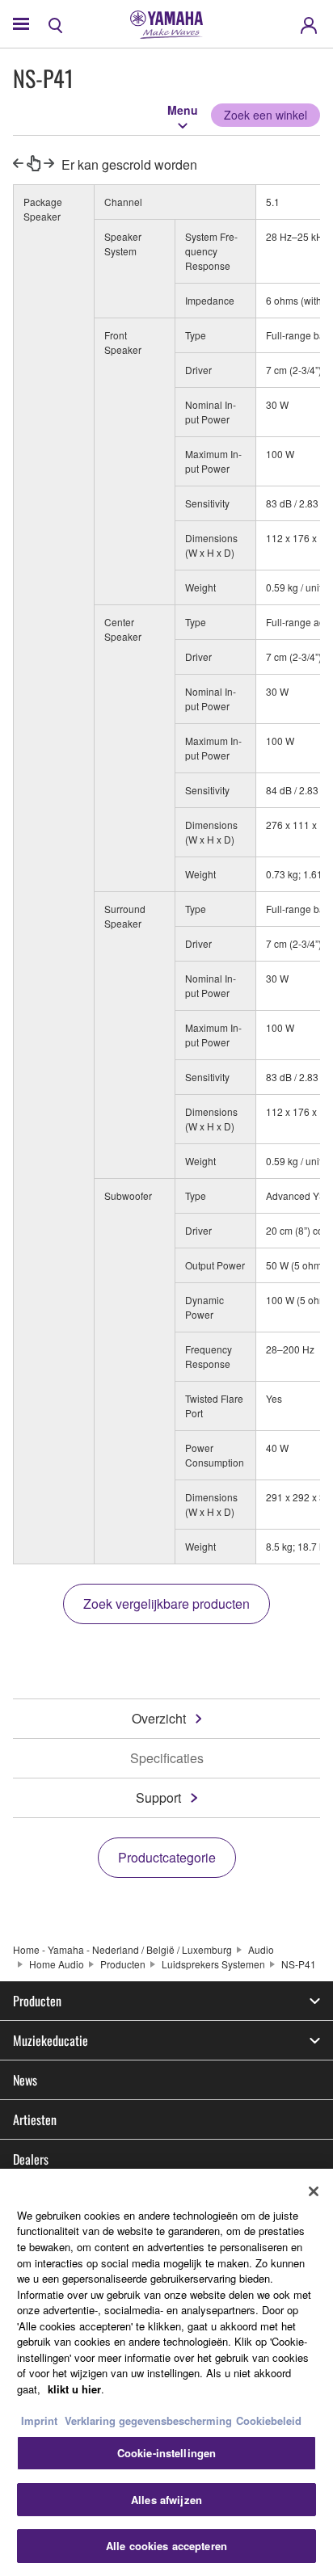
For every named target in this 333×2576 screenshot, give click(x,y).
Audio (261, 1949)
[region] (166, 2372)
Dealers (31, 2159)
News (25, 2080)
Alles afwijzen (166, 2500)
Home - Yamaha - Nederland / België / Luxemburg (122, 1949)
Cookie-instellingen (166, 2453)
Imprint (39, 2420)
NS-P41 (299, 1964)
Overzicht (159, 1718)
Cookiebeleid (269, 2420)
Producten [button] (37, 2001)
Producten (123, 1964)
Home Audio (57, 1964)
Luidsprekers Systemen (213, 1964)
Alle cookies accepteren (166, 2546)
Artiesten (35, 2119)
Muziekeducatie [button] (51, 2040)
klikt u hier (74, 2389)
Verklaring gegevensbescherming (148, 2420)
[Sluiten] (314, 2191)
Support (158, 1797)
